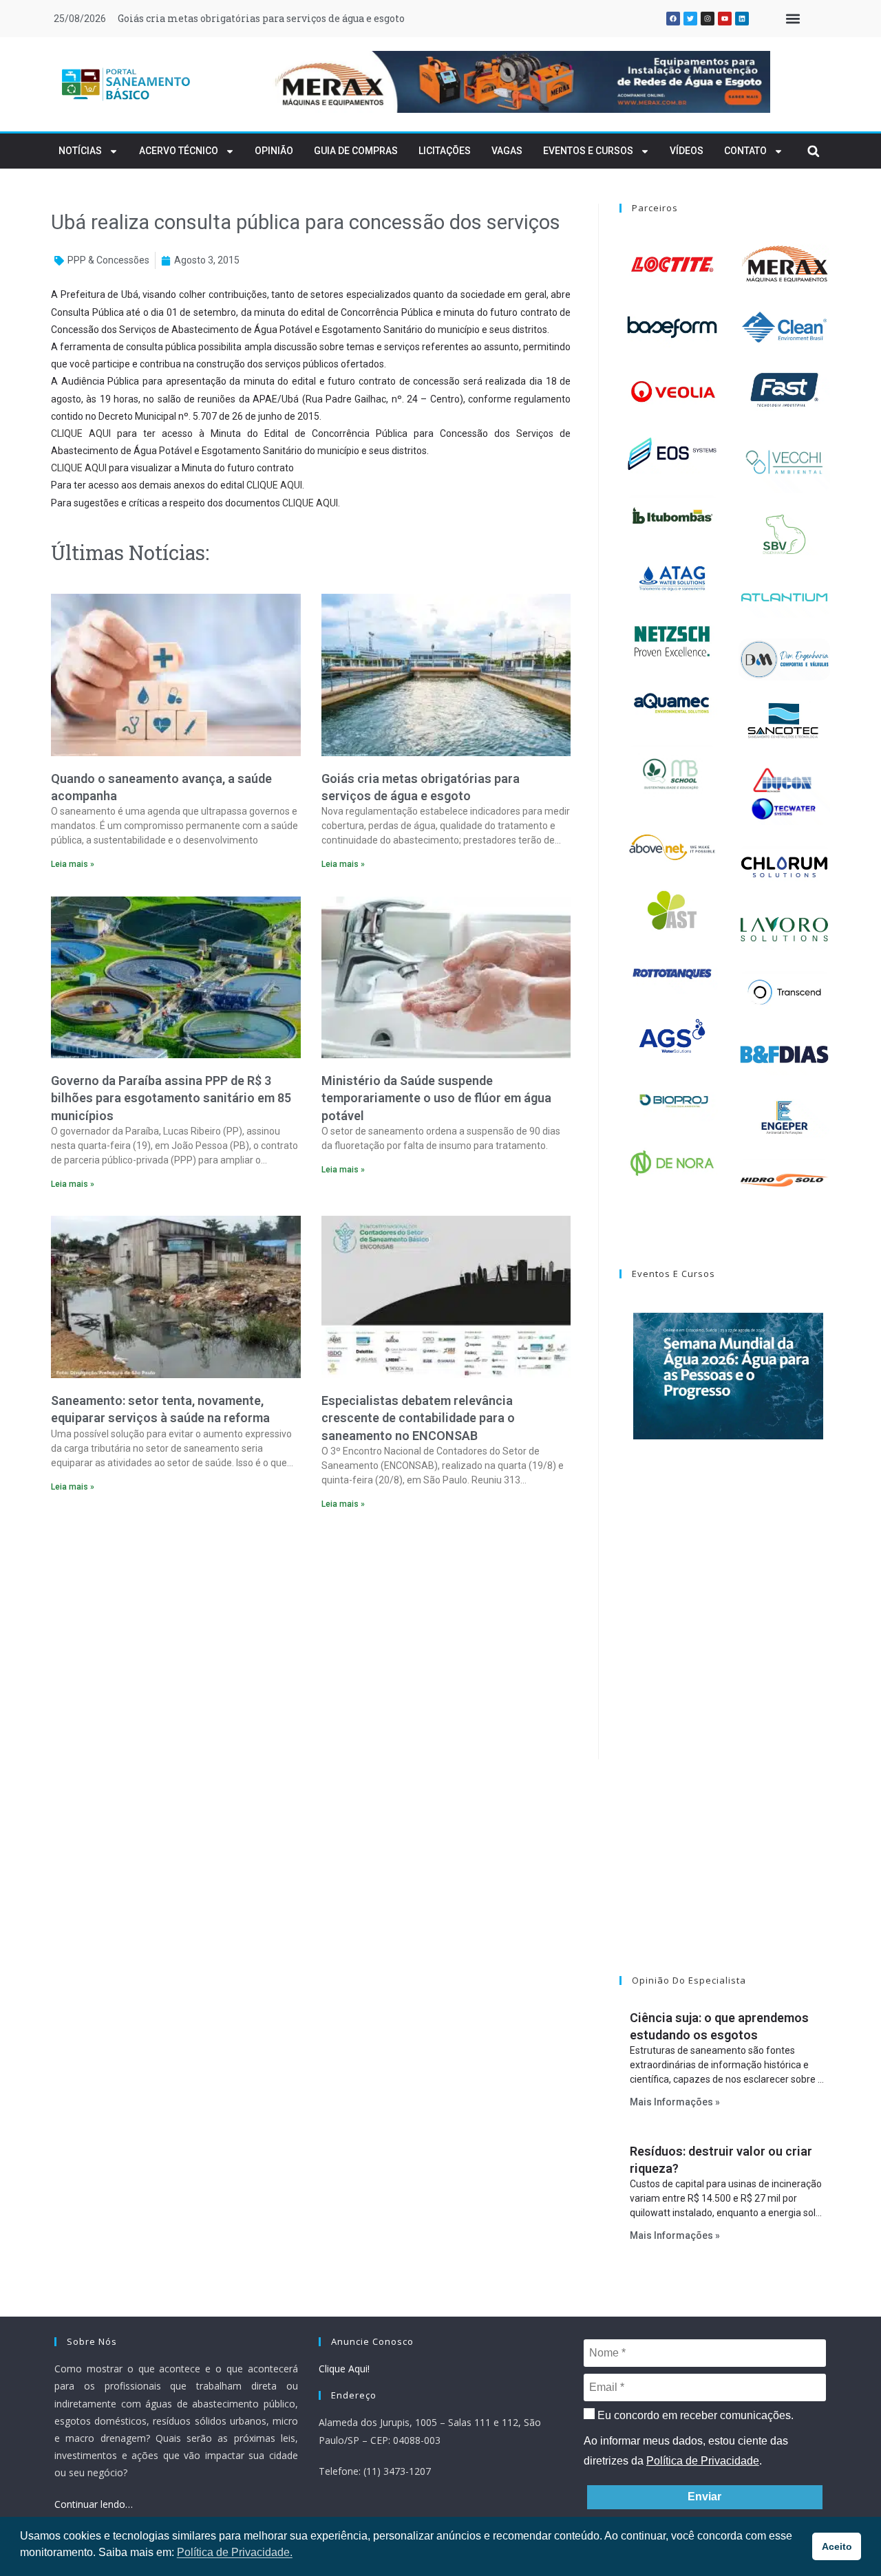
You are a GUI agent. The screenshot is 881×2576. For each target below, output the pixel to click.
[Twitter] (690, 19)
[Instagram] (708, 19)
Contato (745, 151)
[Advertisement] (311, 1639)
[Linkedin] (742, 19)
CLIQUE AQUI (81, 433)
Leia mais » (73, 864)
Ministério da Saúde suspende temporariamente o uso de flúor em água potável (436, 1098)
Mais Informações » (675, 2102)
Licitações (445, 151)
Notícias (80, 151)
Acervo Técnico (179, 151)
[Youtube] (725, 19)
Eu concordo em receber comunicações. (694, 2415)
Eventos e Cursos (588, 151)
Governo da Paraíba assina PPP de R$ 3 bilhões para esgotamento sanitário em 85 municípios (171, 1098)
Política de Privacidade (703, 2461)
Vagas (507, 151)
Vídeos (687, 151)
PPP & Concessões (108, 260)
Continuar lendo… (94, 2504)
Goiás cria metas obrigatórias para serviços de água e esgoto (261, 18)
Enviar (704, 2497)
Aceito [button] (837, 2546)
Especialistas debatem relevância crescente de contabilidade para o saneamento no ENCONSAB (418, 1418)
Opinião (274, 151)
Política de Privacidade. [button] (235, 2552)
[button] (793, 19)
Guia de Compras (356, 151)
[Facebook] (673, 19)
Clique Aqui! (344, 2369)
